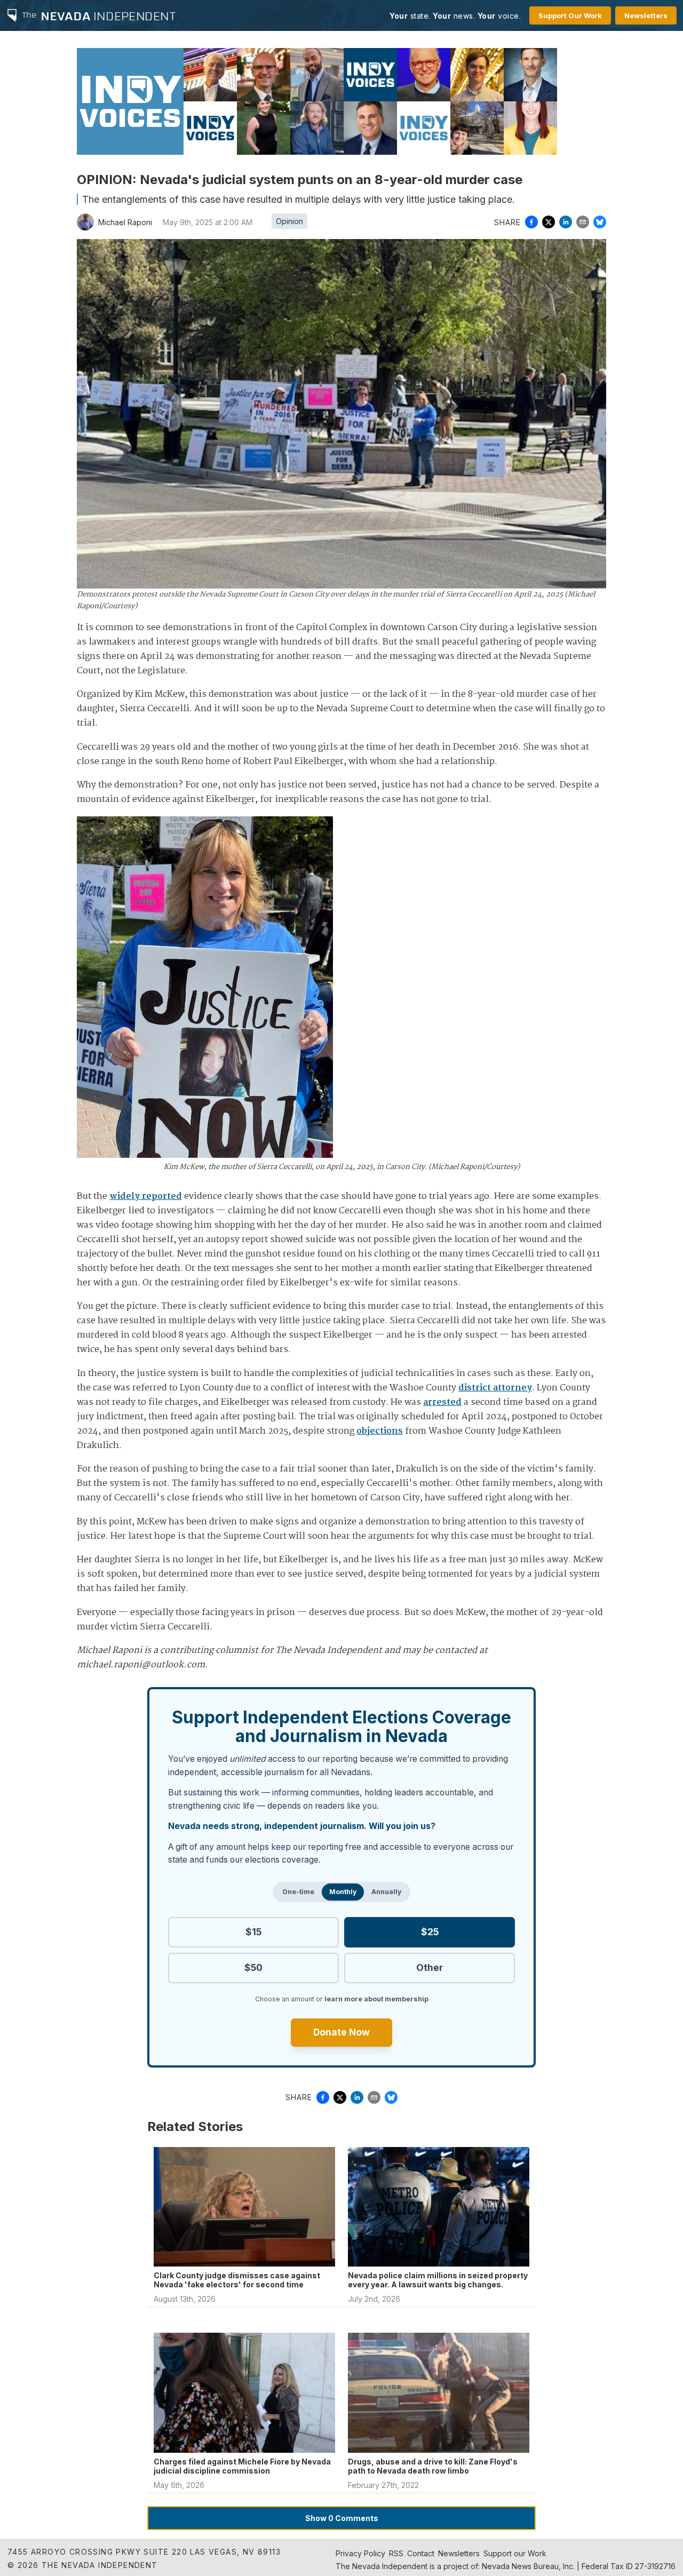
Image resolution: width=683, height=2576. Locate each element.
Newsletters (646, 15)
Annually (386, 1892)
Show (342, 2518)
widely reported (146, 1196)
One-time (298, 1892)
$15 (253, 1932)
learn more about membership (376, 1999)
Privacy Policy (360, 2553)
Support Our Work (570, 15)
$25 (430, 1932)
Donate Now (341, 2032)
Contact (421, 2553)
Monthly (343, 1892)
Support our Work (515, 2553)
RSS (396, 2553)
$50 (253, 1967)
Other (430, 1967)
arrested (442, 1402)
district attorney (495, 1388)
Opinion (289, 221)
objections (380, 1431)
